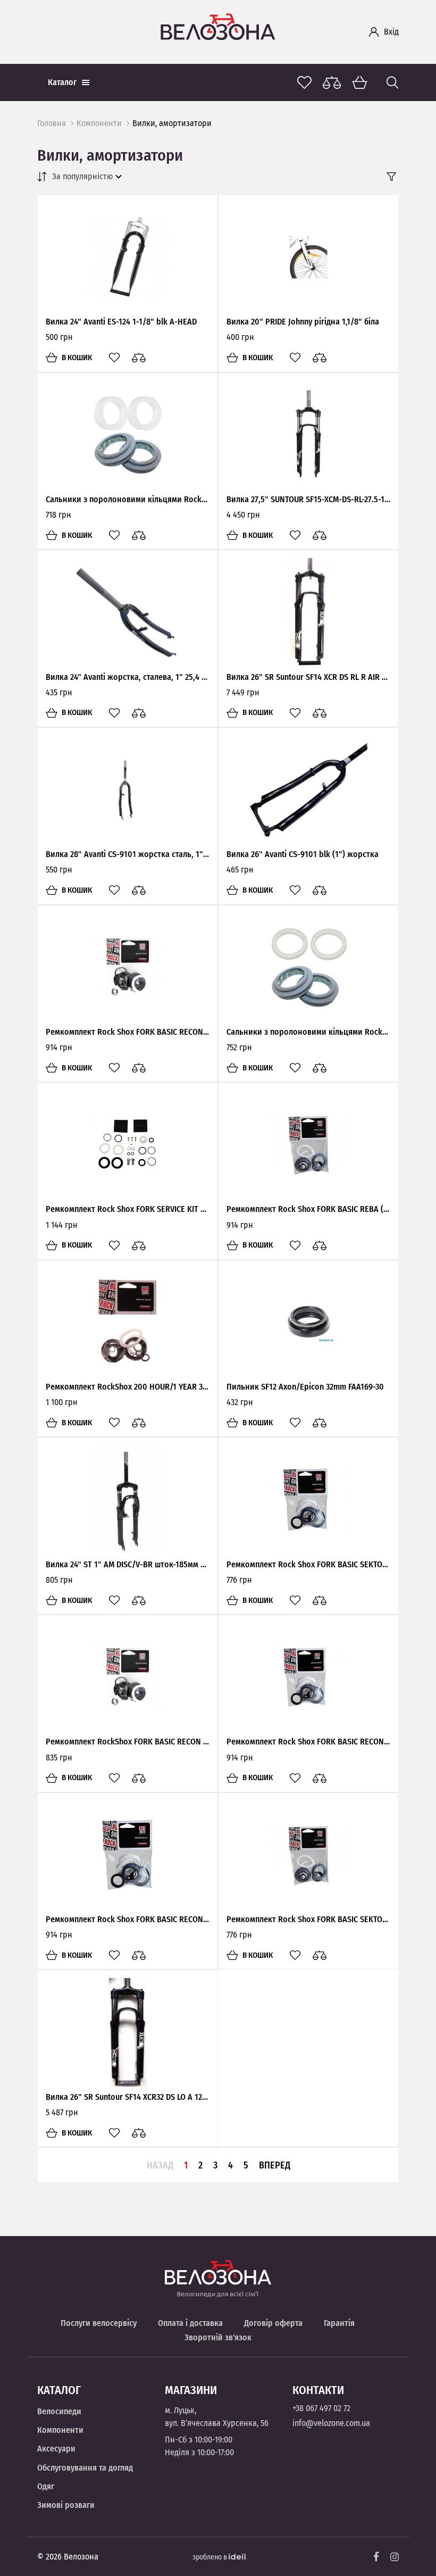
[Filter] (391, 177)
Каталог (62, 82)
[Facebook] (376, 2557)
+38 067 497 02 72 (321, 2408)
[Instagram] (395, 2557)
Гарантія (339, 2323)
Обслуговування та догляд (85, 2468)
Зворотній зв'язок (218, 2337)
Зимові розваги (66, 2505)
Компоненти (99, 123)
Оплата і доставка (190, 2323)
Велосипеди (59, 2411)
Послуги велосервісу (99, 2323)
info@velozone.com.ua (331, 2423)
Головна (52, 123)
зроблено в (211, 2557)
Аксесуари (56, 2449)
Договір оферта (273, 2323)
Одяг (46, 2486)
